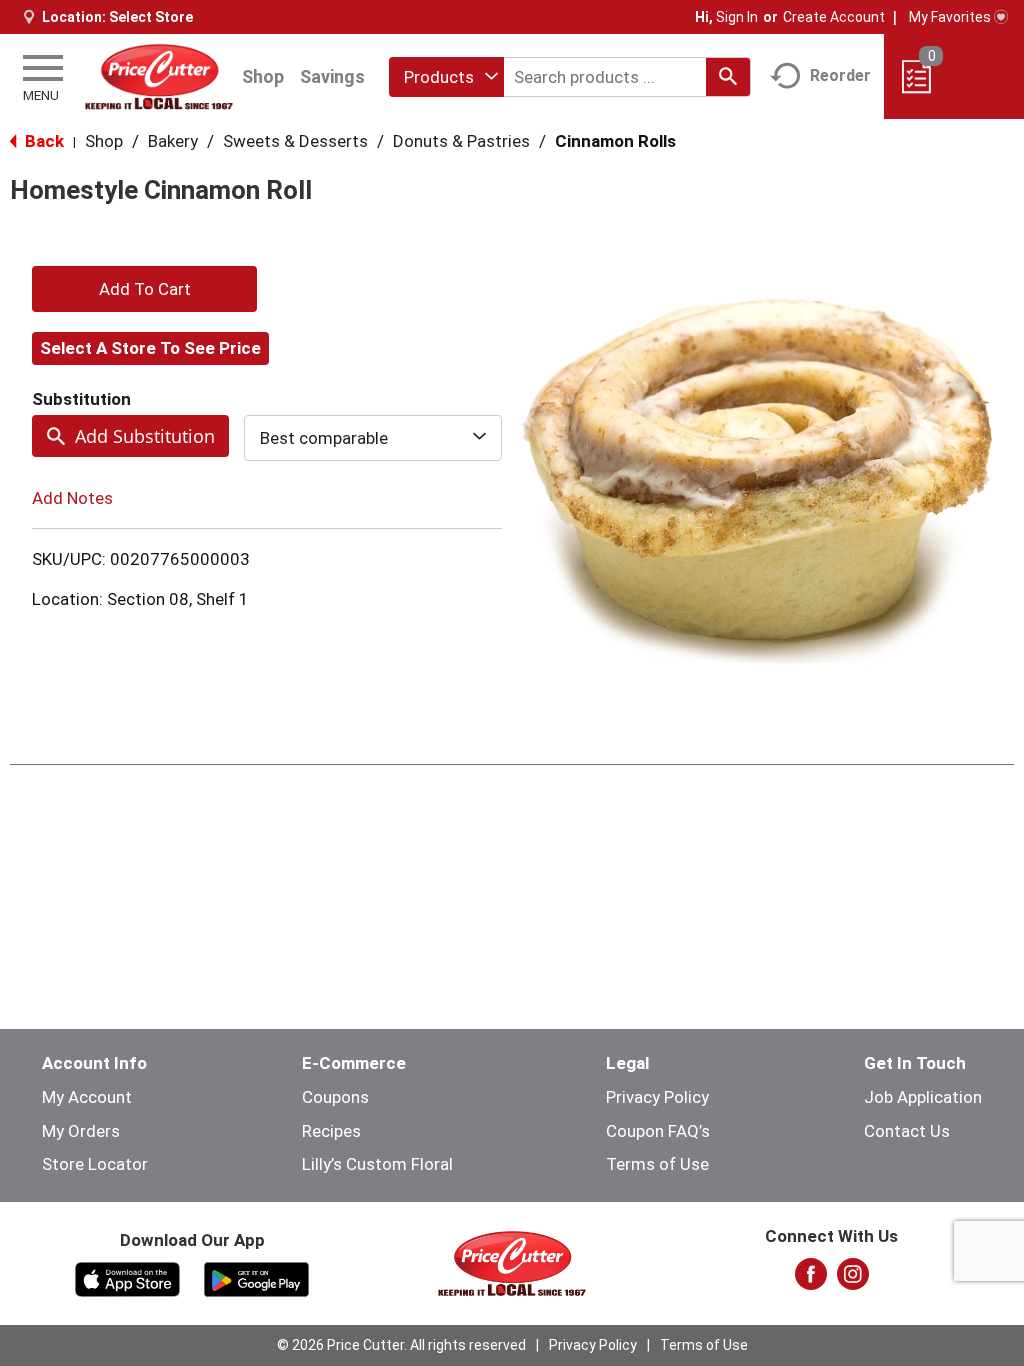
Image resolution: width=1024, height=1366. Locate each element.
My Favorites (950, 17)
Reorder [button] (840, 75)
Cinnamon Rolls (615, 141)
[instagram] (853, 1280)
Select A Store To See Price (150, 348)
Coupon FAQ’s (658, 1131)
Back (42, 141)
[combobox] (446, 77)
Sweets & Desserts (295, 141)
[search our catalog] (728, 77)
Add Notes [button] (72, 498)
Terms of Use (657, 1164)
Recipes (331, 1131)
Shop (263, 76)
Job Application (923, 1097)
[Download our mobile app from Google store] (256, 1278)
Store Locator (95, 1164)
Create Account (834, 17)
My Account (87, 1097)
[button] (144, 289)
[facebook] (811, 1280)
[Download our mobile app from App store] (127, 1278)
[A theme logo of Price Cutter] (159, 76)
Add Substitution (145, 436)
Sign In (737, 17)
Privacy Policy (657, 1097)
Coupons (335, 1097)
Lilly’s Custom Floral (377, 1164)
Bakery (173, 141)
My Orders (81, 1131)
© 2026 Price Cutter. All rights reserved (401, 1345)
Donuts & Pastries (461, 141)
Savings (332, 76)
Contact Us (907, 1131)
